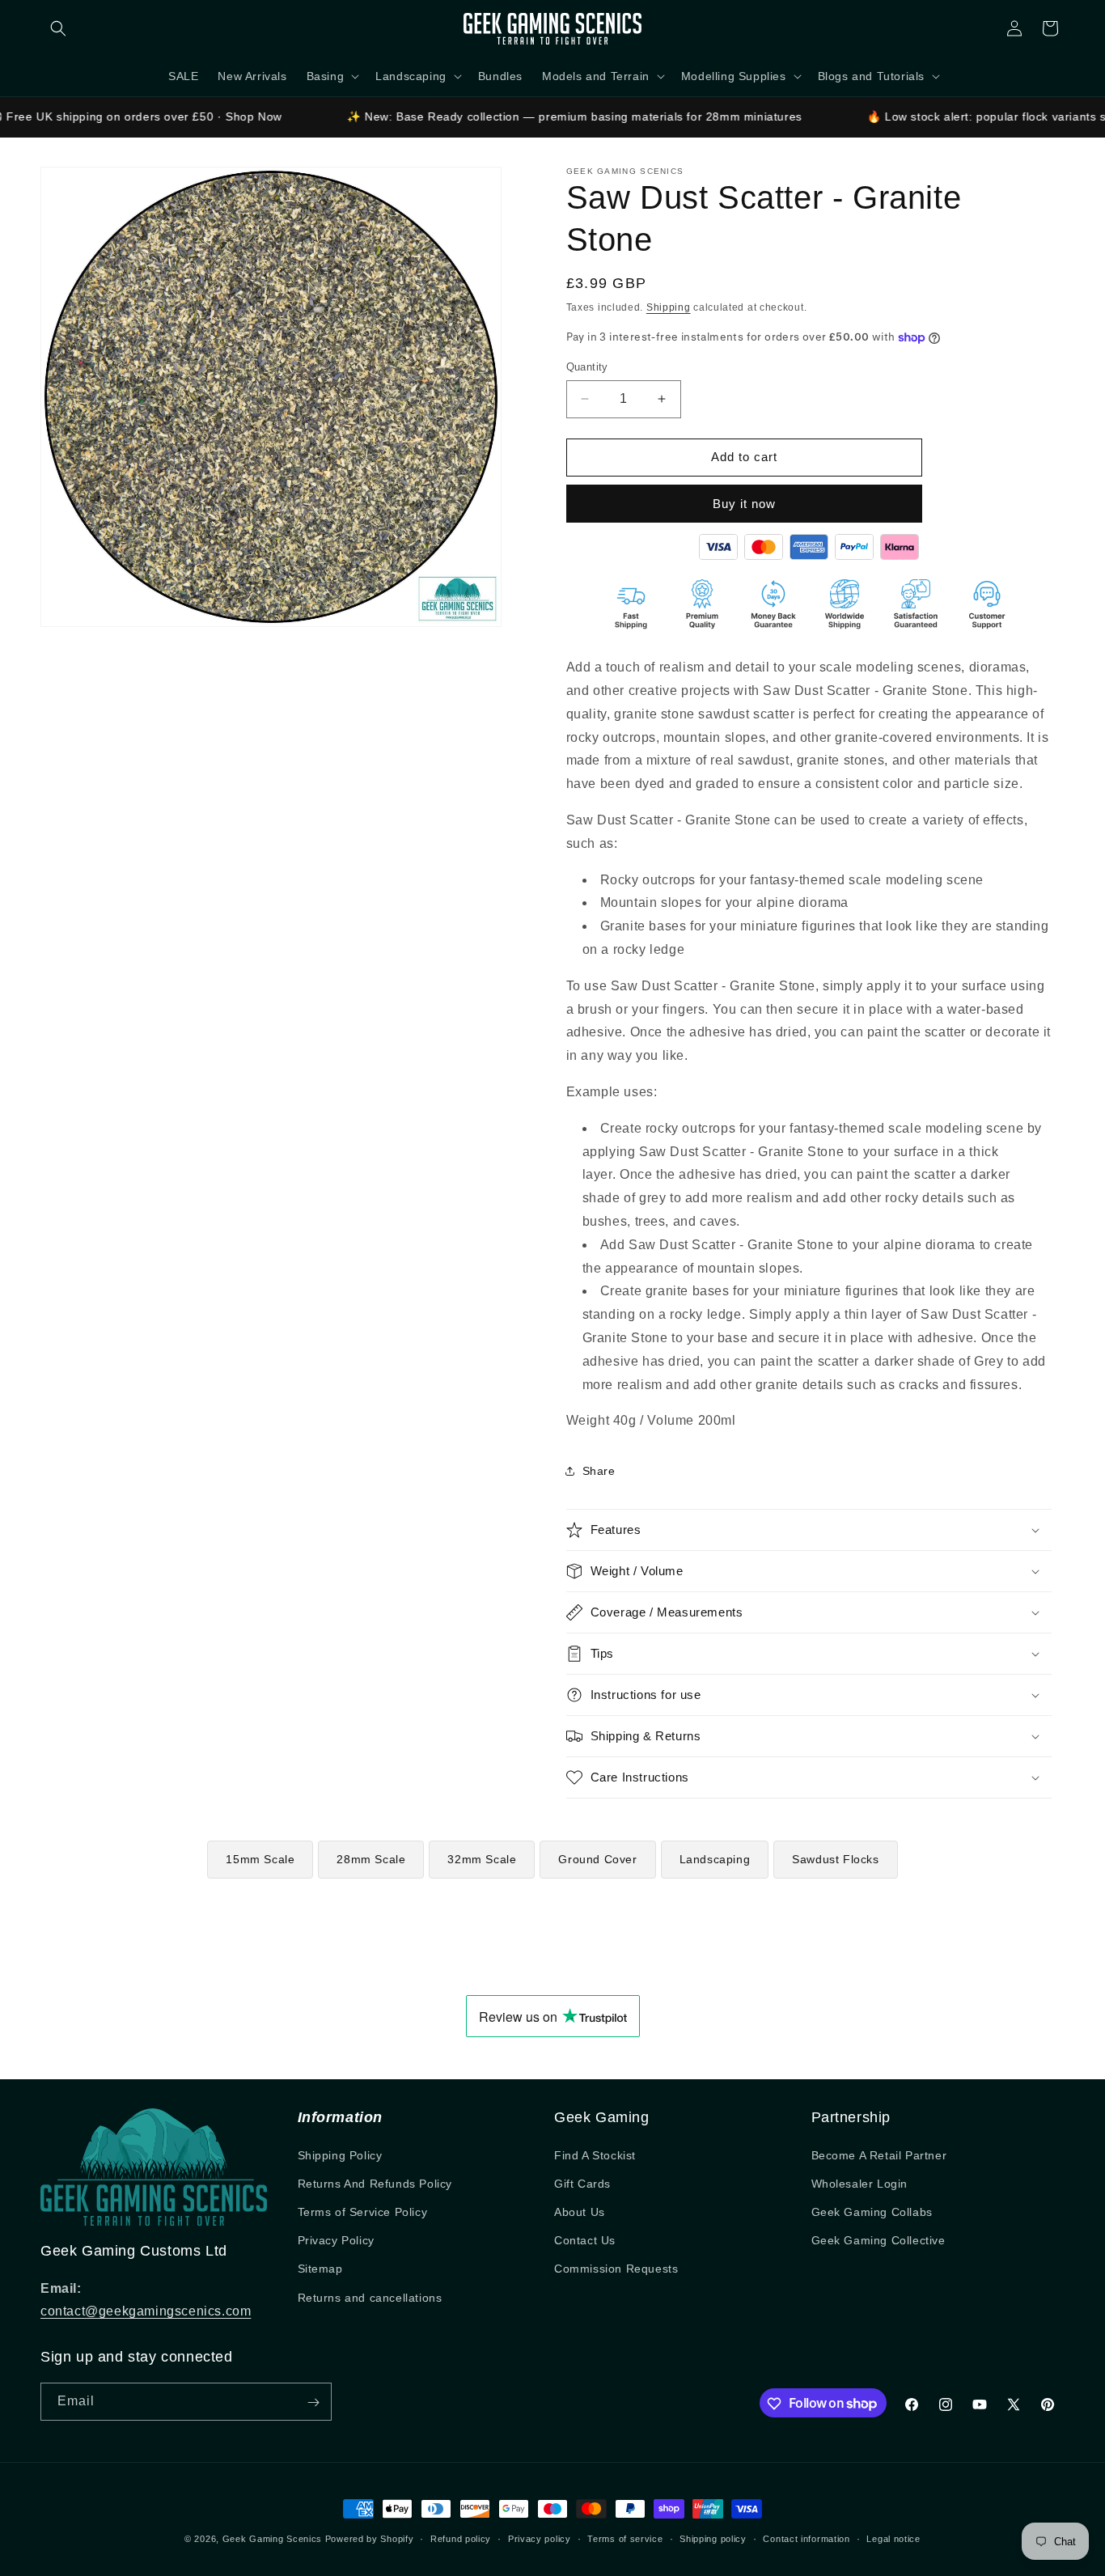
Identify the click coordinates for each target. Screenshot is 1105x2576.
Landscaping (715, 1859)
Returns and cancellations (370, 2298)
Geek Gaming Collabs (872, 2212)
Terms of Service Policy (363, 2212)
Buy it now (744, 504)
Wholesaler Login (860, 2184)
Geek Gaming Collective (878, 2240)
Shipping (669, 307)
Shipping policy (713, 2538)
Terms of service (625, 2538)
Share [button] (599, 1471)
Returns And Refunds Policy (375, 2184)
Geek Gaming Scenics (272, 2539)
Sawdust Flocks (835, 1859)
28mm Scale (371, 1859)
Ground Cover (597, 1859)
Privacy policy (540, 2538)
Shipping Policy (340, 2155)
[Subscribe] (313, 2402)
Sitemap (320, 2269)
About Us (580, 2212)
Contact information (806, 2538)
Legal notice (893, 2538)
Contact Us (585, 2240)
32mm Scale (482, 1859)
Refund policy (461, 2538)
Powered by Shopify (370, 2539)
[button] (58, 28)
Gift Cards (582, 2184)
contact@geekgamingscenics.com (146, 2311)
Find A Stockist (595, 2155)
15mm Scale (260, 1859)
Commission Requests (616, 2269)
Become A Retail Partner (879, 2155)
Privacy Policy (336, 2240)
